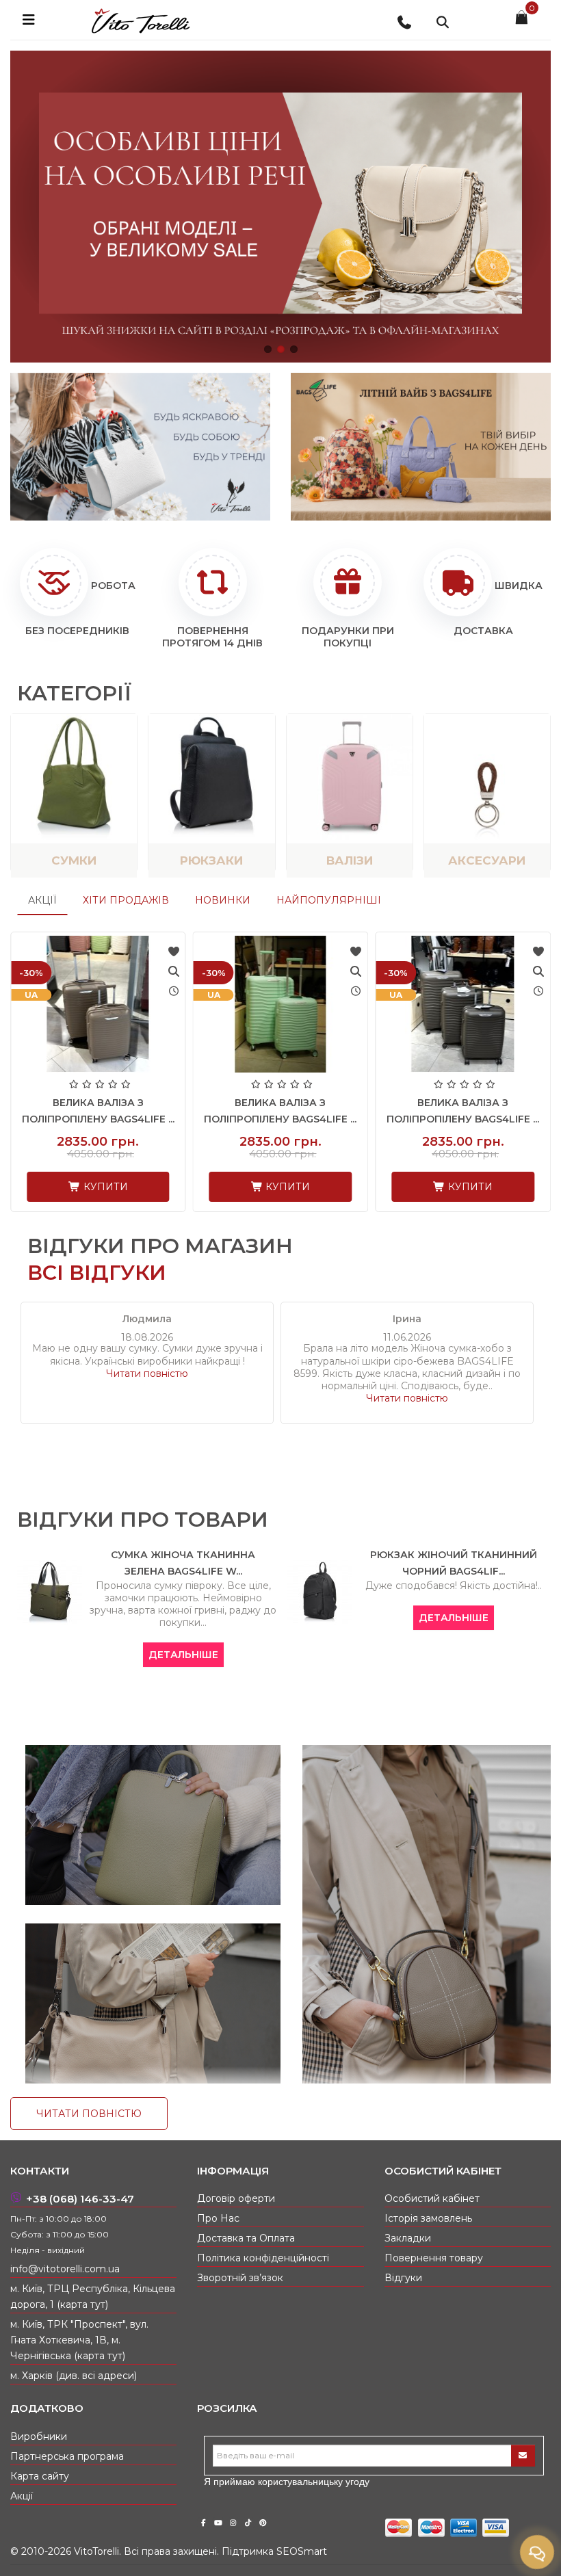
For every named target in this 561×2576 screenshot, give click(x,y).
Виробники (39, 2436)
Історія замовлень (428, 2218)
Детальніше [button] (183, 1655)
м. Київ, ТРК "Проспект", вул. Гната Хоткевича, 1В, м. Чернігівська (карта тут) (79, 2340)
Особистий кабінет (432, 2198)
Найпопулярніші (329, 900)
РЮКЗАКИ (211, 860)
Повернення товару (434, 2258)
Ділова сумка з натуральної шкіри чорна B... (463, 1119)
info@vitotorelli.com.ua (65, 2269)
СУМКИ (74, 860)
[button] (268, 349)
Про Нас (218, 2218)
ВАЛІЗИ (350, 860)
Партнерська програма (67, 2456)
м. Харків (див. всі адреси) (74, 2376)
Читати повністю (147, 1374)
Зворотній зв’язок (240, 2278)
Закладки (408, 2238)
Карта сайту (40, 2476)
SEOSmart (302, 2551)
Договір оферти (236, 2198)
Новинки (223, 900)
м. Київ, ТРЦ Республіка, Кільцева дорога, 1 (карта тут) (93, 2297)
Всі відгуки (97, 1273)
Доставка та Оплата (246, 2238)
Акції (42, 900)
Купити (104, 1187)
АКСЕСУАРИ (487, 860)
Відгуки (403, 2278)
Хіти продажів (126, 900)
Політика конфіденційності (263, 2258)
